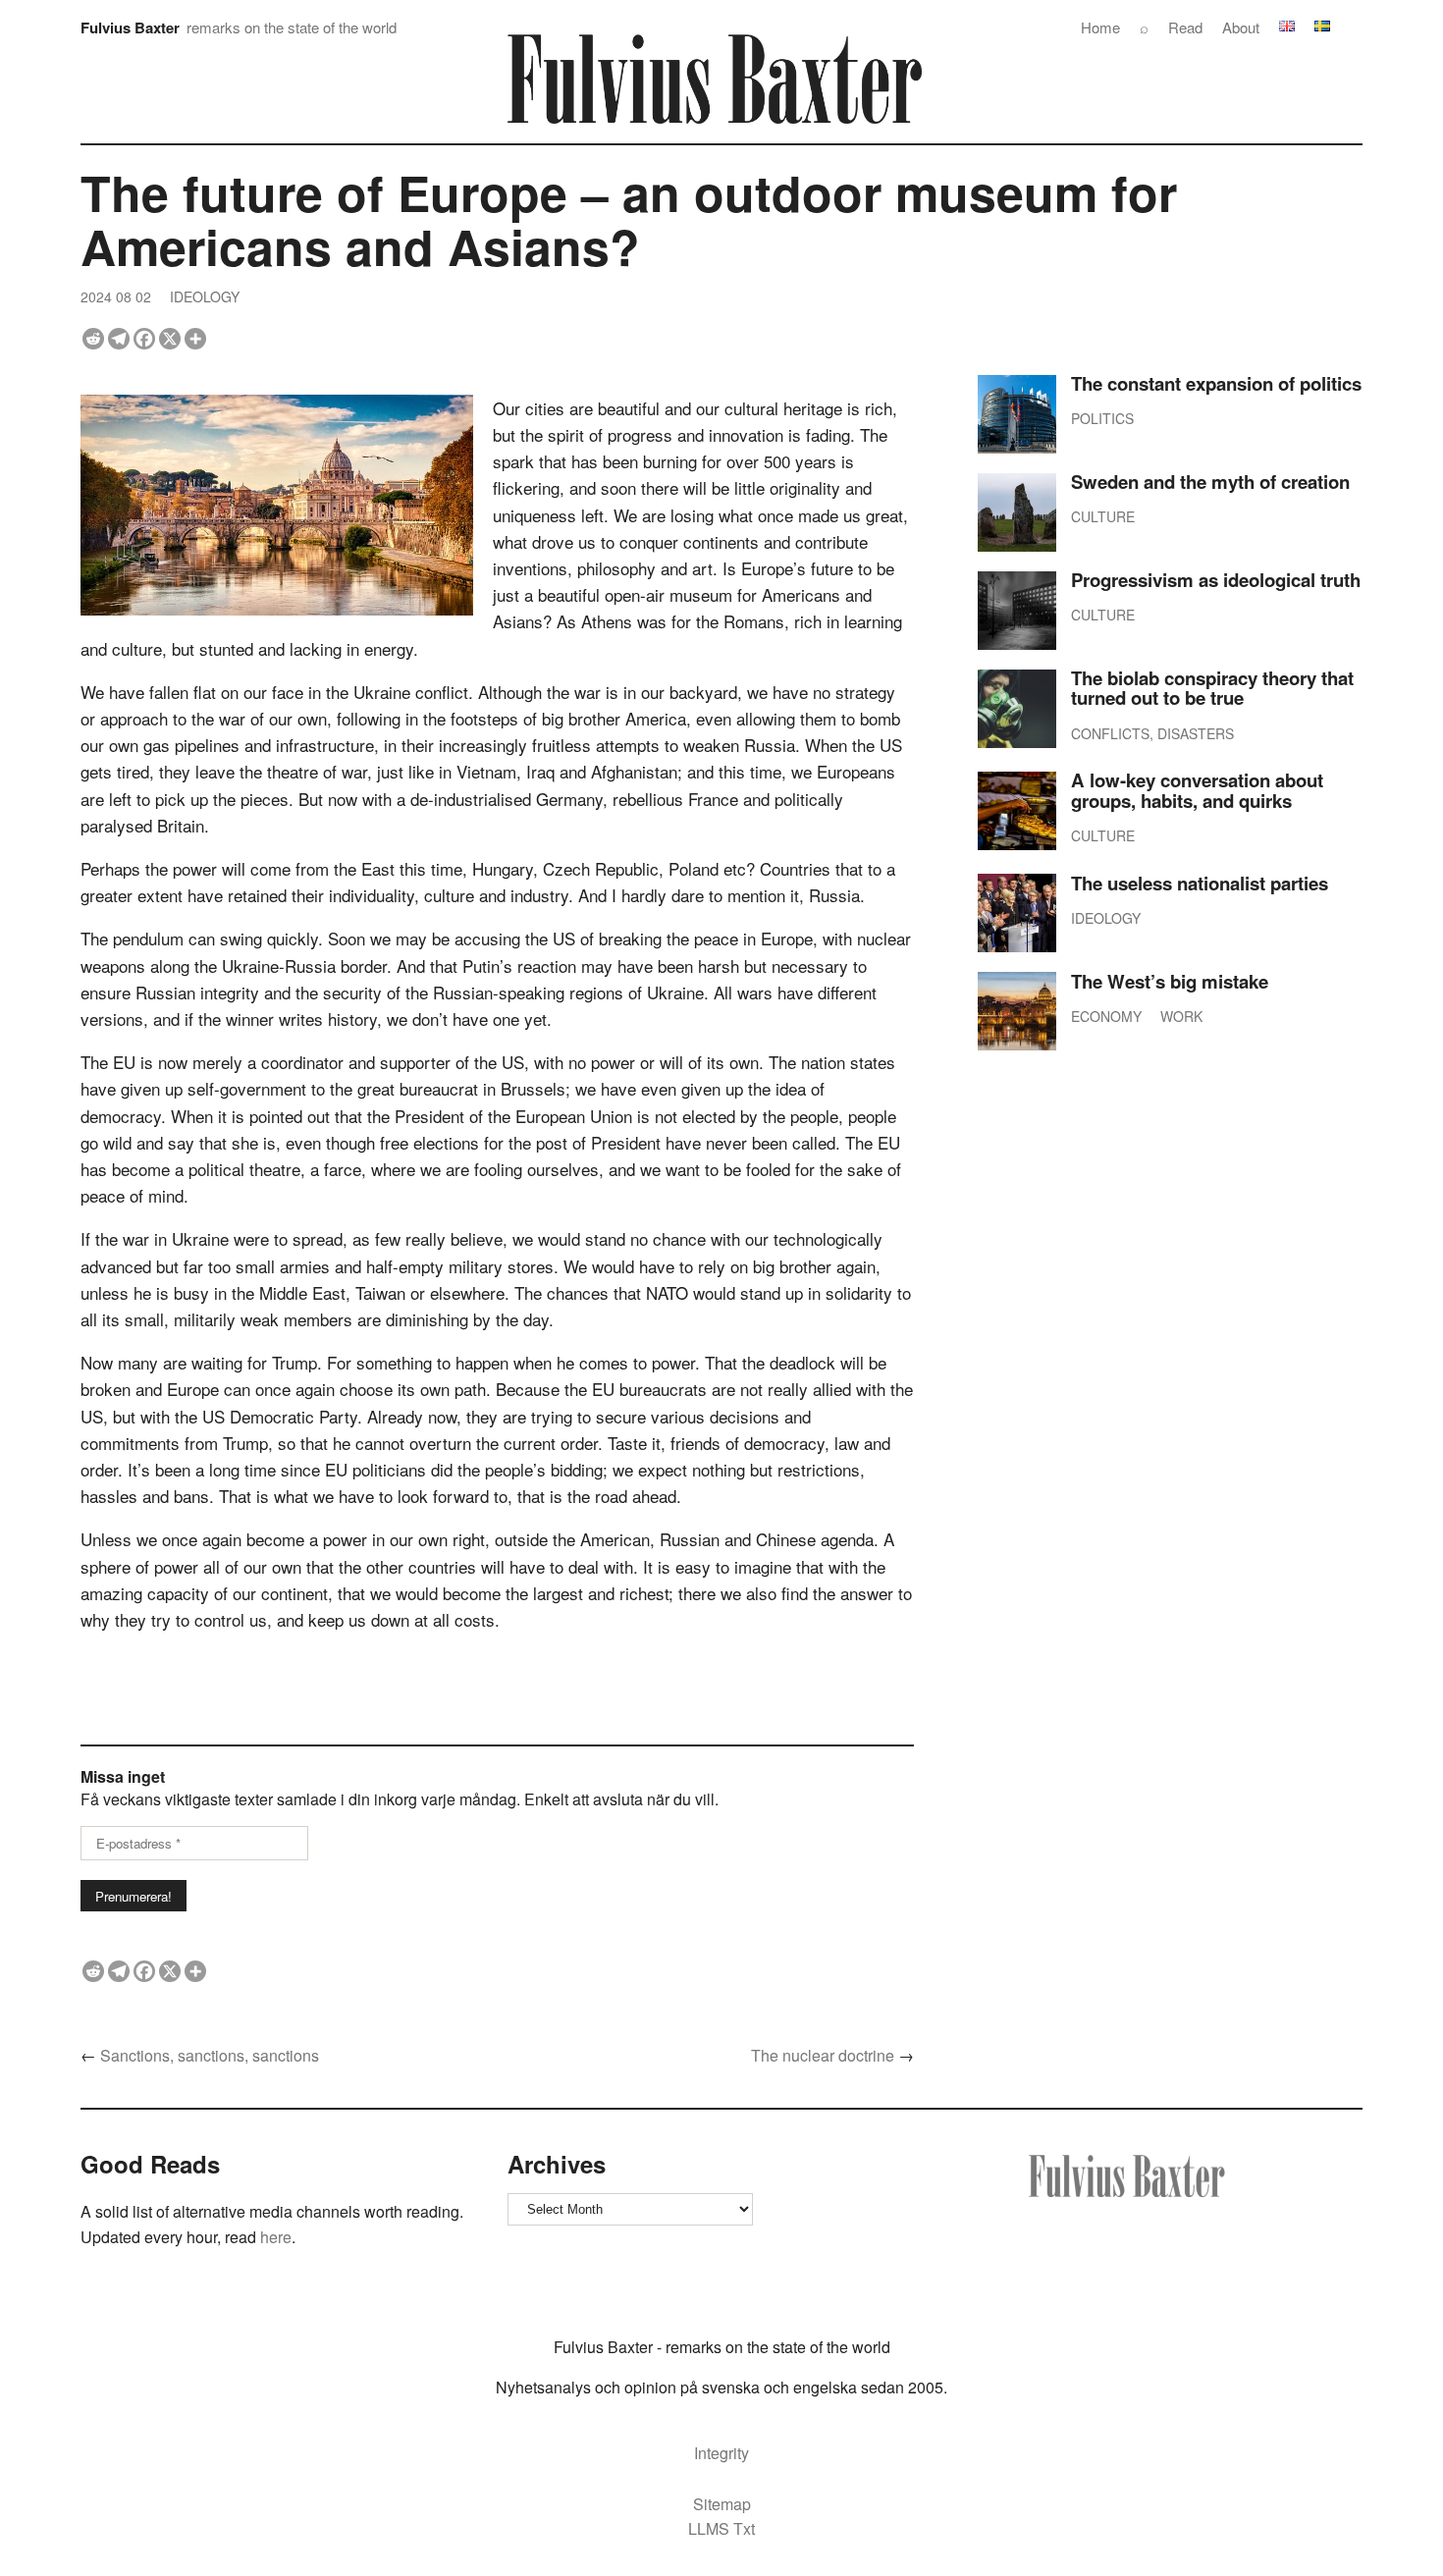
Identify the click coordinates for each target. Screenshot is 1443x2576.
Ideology (205, 296)
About (1241, 27)
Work (1181, 1016)
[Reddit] (93, 339)
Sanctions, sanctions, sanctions (210, 2055)
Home (1100, 27)
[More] (195, 339)
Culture (1103, 516)
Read (1185, 27)
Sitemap (722, 2504)
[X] (170, 339)
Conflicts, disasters (1152, 733)
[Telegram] (119, 339)
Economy (1106, 1016)
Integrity (721, 2453)
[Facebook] (144, 339)
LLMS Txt (721, 2528)
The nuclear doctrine (823, 2055)
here (274, 2237)
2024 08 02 (116, 296)
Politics (1102, 418)
